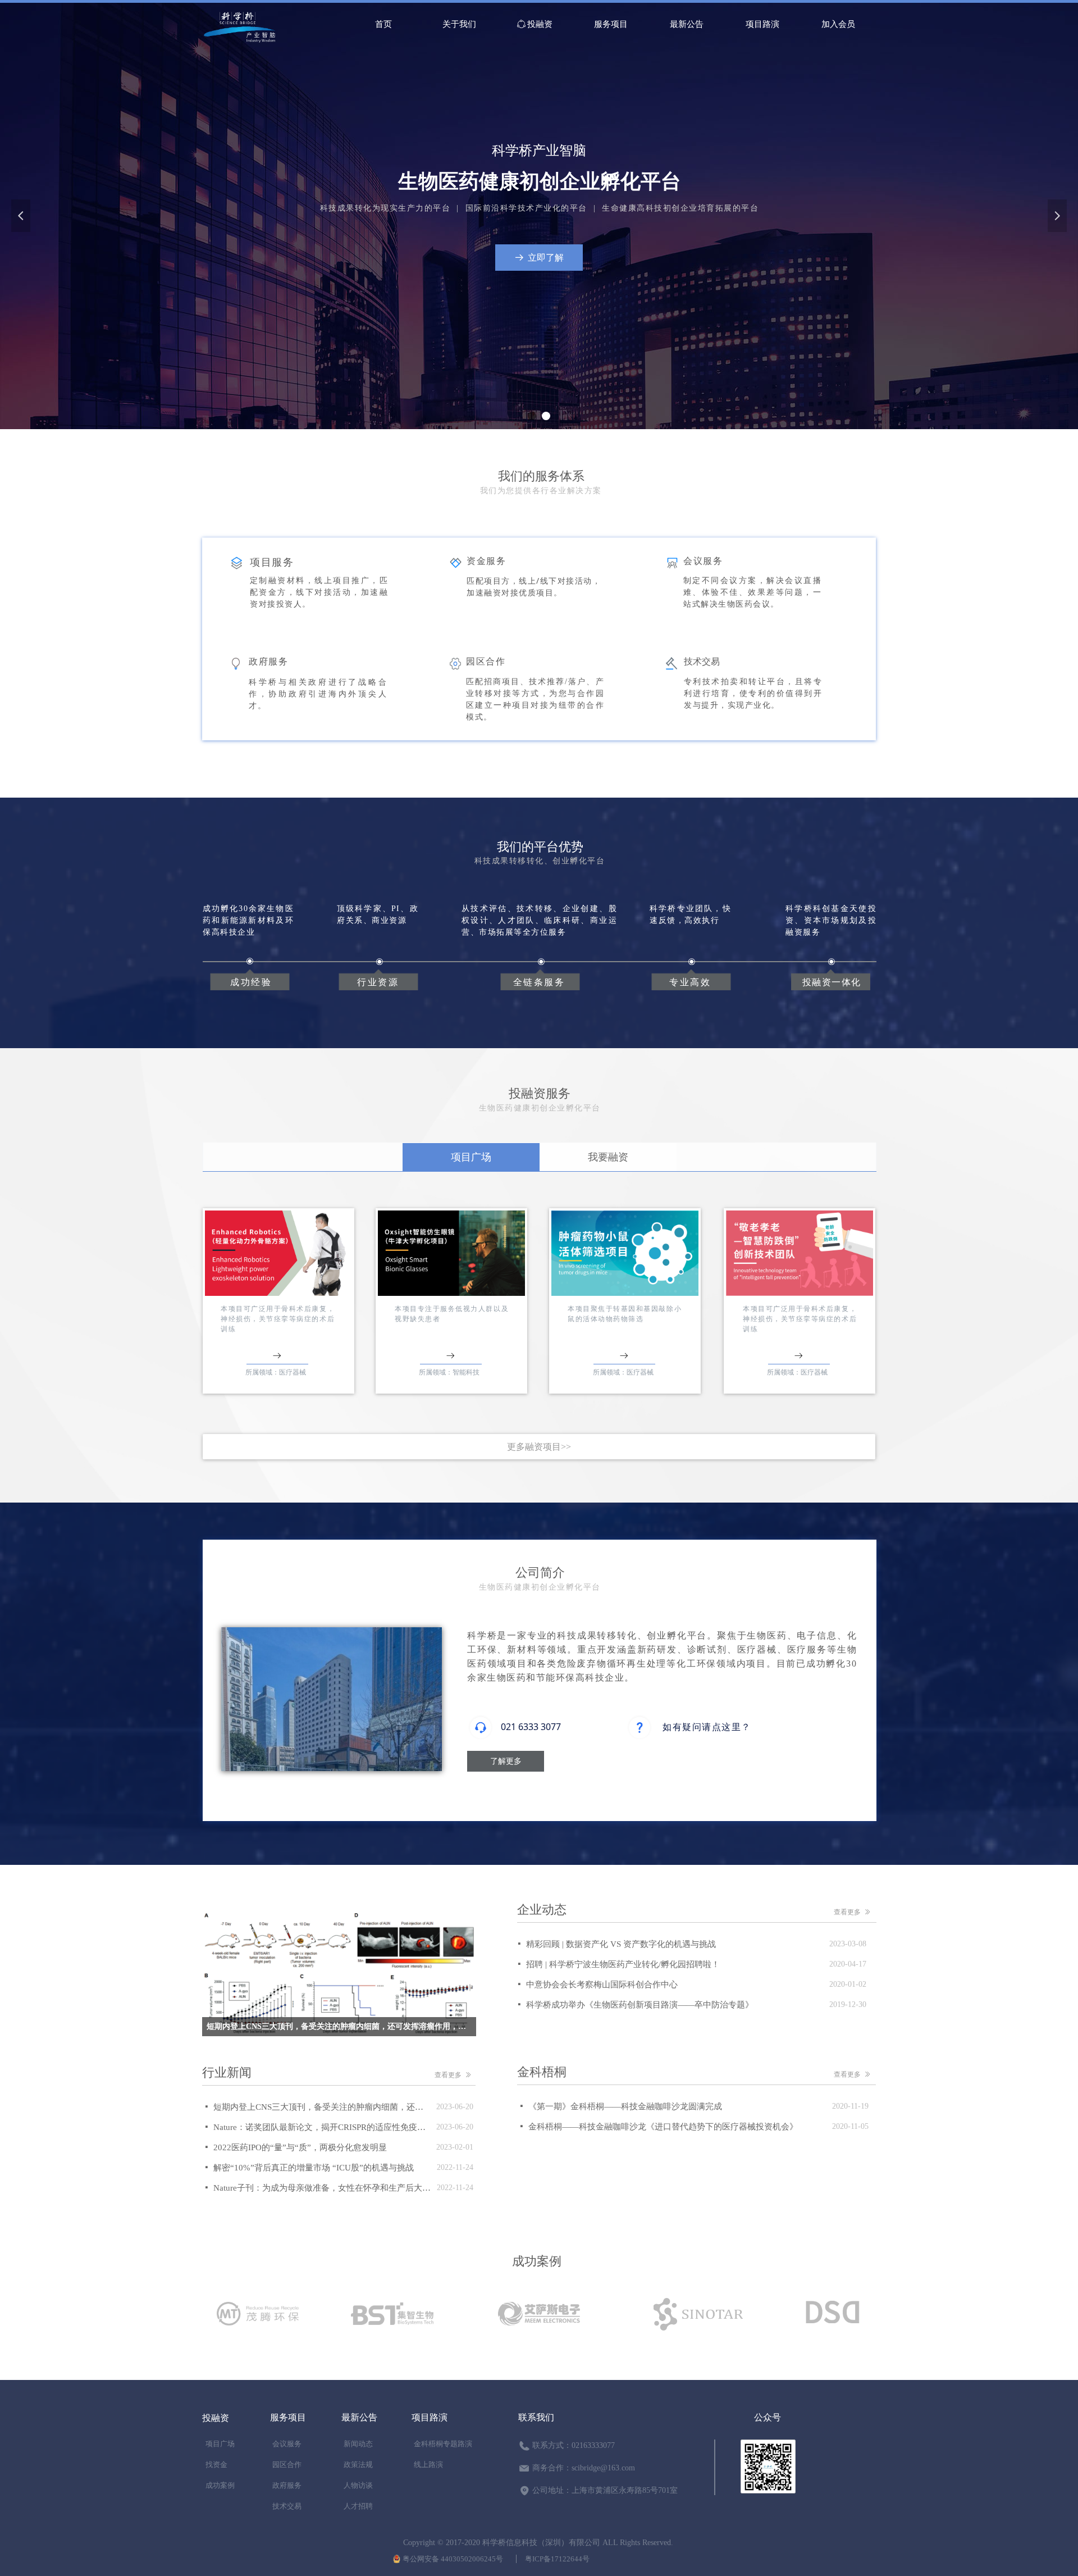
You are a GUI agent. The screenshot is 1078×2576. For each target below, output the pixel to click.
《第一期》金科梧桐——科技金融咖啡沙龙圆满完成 (625, 2106)
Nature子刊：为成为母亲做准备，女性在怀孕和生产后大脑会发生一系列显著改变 (322, 2188)
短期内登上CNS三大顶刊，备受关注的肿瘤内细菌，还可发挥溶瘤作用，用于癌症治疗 (322, 2107)
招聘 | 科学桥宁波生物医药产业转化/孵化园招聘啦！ (623, 1964)
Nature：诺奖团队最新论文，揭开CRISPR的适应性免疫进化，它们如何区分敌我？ (322, 2127)
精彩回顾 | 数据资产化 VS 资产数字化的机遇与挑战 (621, 1944)
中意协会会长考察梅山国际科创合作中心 (602, 1985)
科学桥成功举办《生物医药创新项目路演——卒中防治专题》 (640, 2005)
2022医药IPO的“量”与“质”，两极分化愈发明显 (300, 2147)
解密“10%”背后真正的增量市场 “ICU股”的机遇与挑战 (314, 2168)
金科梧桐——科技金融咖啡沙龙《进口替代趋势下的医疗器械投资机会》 (663, 2127)
